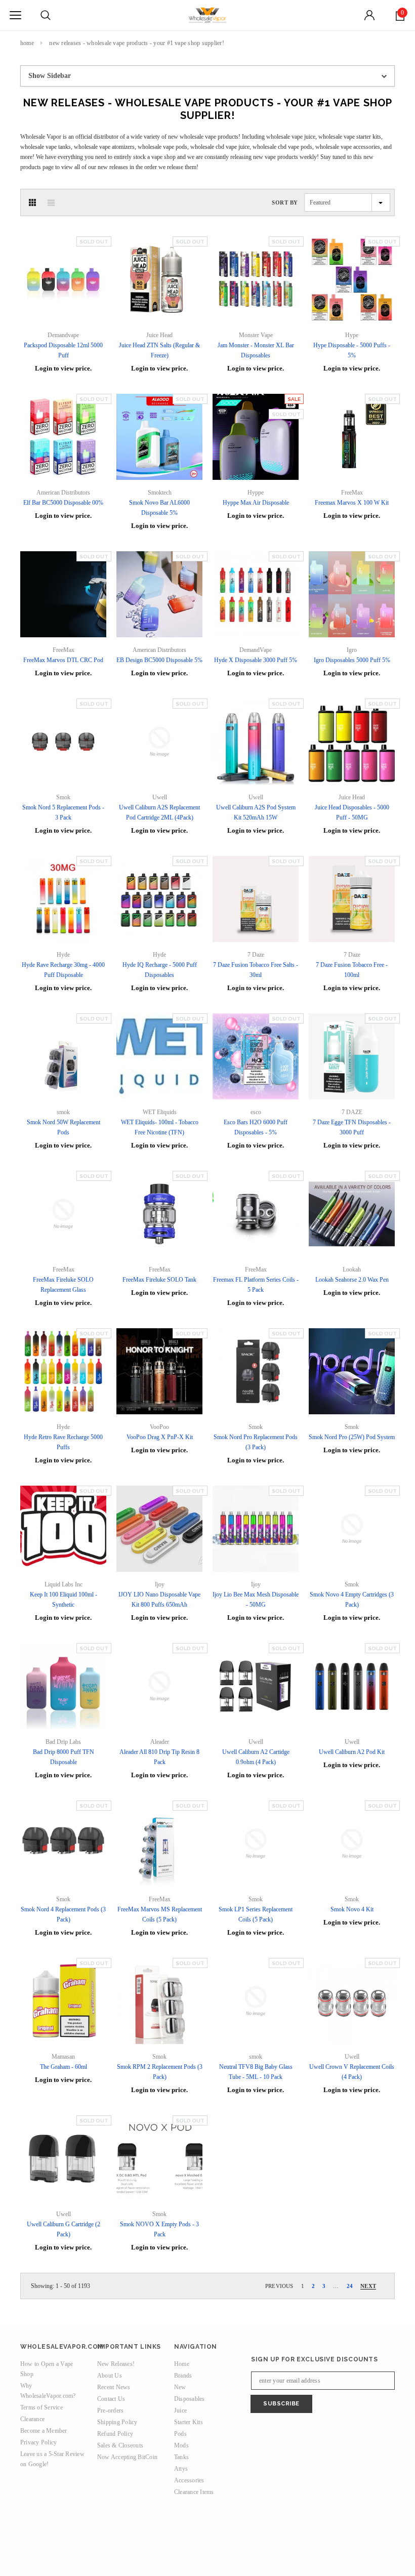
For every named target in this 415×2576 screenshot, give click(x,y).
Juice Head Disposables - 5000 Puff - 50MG (352, 812)
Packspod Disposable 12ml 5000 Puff (63, 350)
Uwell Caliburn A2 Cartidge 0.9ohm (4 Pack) (256, 1757)
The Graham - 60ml (64, 2067)
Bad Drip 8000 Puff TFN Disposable (64, 1757)
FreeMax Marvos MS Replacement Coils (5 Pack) (160, 1914)
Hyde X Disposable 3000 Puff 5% (256, 660)
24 (350, 2286)
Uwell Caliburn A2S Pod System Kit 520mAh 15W (256, 812)
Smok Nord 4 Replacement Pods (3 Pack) (63, 1914)
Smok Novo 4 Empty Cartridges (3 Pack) (352, 1600)
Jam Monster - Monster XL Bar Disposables (256, 350)
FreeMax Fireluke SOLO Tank (159, 1280)
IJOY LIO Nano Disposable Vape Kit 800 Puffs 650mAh (159, 1600)
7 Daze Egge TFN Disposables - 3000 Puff (352, 1127)
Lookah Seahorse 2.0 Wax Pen (352, 1280)
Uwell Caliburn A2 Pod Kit (352, 1752)
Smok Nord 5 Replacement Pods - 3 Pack (63, 812)
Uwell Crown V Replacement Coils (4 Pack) (352, 2072)
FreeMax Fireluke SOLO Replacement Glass (63, 1285)
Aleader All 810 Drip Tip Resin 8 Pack (159, 1757)
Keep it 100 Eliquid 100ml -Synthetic (64, 1600)
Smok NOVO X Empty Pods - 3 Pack (159, 2229)
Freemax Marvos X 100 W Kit (352, 503)
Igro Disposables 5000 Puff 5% (352, 660)
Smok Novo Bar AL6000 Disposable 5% (159, 508)
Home (27, 43)
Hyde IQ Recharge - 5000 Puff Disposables (160, 970)
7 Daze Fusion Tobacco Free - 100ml (352, 970)
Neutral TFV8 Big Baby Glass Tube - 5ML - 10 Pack (256, 2072)
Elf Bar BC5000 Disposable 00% (63, 503)
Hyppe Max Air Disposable (256, 503)
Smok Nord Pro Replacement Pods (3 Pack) (256, 1442)
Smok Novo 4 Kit (352, 1909)
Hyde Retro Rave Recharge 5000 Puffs (63, 1442)
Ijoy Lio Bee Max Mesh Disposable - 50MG (256, 1600)
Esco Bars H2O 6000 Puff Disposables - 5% (256, 1127)
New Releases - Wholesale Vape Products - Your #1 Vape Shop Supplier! (136, 43)
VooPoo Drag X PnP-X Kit (160, 1437)
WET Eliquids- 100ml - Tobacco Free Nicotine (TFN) (160, 1127)
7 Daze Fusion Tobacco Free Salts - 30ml (256, 970)
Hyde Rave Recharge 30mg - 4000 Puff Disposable (63, 970)
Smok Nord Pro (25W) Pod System (352, 1437)
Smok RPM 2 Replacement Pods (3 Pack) (160, 2072)
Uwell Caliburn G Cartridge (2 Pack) (64, 2229)
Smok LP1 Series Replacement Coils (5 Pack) (256, 1914)
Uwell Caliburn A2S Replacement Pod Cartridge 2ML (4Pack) (159, 812)
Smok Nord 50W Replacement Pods (64, 1127)
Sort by (285, 202)
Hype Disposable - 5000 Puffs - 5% (352, 350)
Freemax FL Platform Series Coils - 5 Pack (256, 1285)
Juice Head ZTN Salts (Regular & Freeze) (159, 350)
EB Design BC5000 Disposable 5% (159, 660)
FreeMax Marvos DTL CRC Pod (63, 660)
